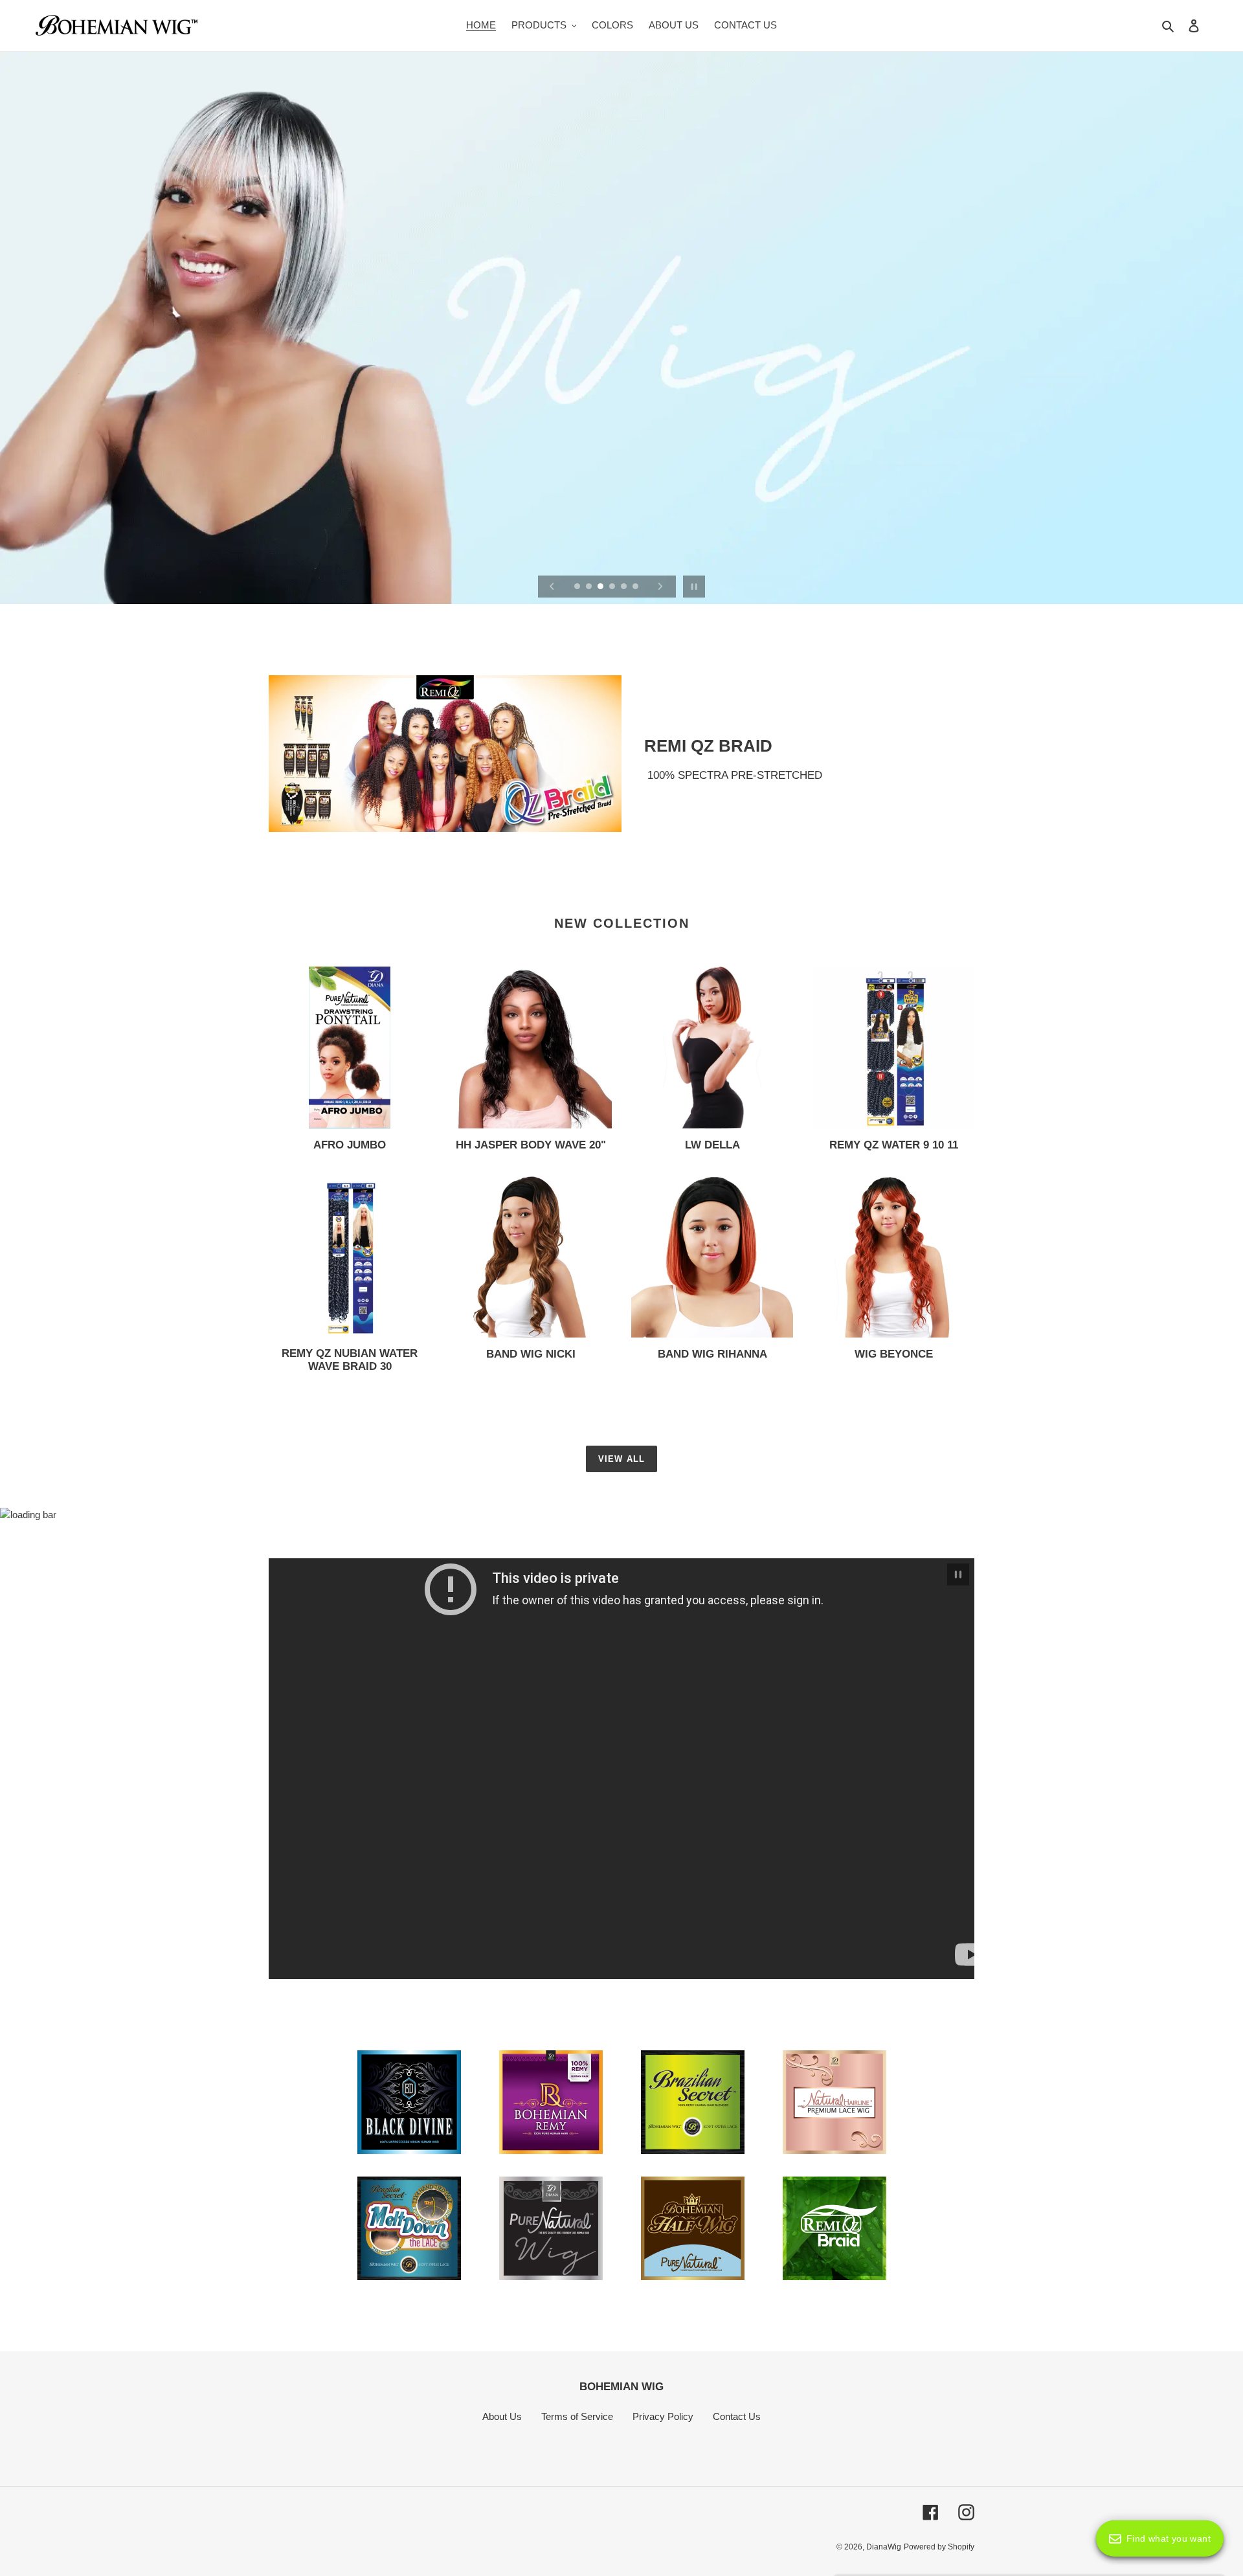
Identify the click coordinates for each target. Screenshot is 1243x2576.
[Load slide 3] (601, 587)
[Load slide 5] (625, 587)
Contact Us (737, 2416)
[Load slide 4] (613, 587)
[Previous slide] (552, 587)
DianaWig (884, 2547)
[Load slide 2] (590, 587)
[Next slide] (660, 587)
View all (621, 1459)
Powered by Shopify (939, 2547)
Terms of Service (577, 2416)
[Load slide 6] (636, 587)
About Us (502, 2416)
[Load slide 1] (578, 587)
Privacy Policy (663, 2416)
